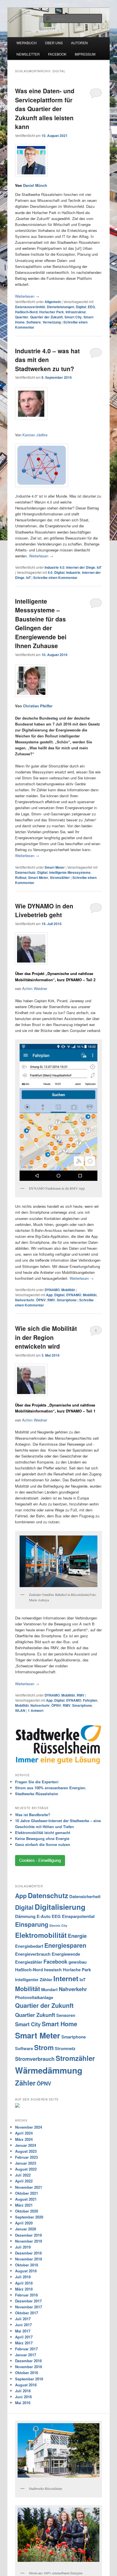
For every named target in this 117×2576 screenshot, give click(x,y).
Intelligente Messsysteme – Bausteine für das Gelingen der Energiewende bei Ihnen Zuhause (41, 623)
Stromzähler (60, 877)
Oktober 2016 (27, 2373)
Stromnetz (65, 2048)
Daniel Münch (35, 185)
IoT (99, 567)
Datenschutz (25, 872)
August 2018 (26, 2271)
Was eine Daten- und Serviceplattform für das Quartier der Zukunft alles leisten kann (45, 109)
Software (34, 322)
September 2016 (29, 2379)
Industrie (73, 572)
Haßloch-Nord (26, 312)
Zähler (25, 2083)
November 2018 (29, 2259)
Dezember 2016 (28, 2361)
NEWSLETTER (28, 54)
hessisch (53, 1970)
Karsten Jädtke (35, 435)
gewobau (78, 1962)
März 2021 (24, 2205)
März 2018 (24, 2289)
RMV (51, 1300)
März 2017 (24, 2343)
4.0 (50, 572)
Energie (77, 1936)
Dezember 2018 (28, 2253)
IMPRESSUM (85, 54)
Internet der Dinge (81, 567)
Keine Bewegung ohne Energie (42, 1838)
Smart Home (59, 2024)
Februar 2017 (26, 2349)
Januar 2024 (26, 2145)
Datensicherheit (85, 1896)
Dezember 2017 (28, 2301)
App (49, 1295)
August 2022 (26, 2169)
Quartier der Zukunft (46, 317)
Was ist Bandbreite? (33, 1815)
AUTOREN (79, 43)
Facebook (55, 1961)
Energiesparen (65, 1945)
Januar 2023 (26, 2163)
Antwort (36, 1710)
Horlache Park (77, 1970)
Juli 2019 (23, 2247)
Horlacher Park (52, 312)
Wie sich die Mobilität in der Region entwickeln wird (46, 1337)
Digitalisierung (60, 1907)
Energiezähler (29, 1962)
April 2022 (24, 2181)
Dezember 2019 (28, 2235)
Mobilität (68, 1290)
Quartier (22, 317)
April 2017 (24, 2337)
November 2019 (29, 2241)
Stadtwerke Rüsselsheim (37, 1794)
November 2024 (29, 2127)
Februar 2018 (26, 2295)
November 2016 (29, 2367)
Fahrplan (90, 1700)
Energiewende (66, 1954)
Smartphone (67, 1300)
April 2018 (24, 2283)
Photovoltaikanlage (34, 1997)
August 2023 (26, 2151)
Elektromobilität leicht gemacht (43, 1832)
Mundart (49, 1989)
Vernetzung (52, 322)
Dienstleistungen (60, 307)
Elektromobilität (41, 1935)
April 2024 (24, 2133)
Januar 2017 (26, 2355)
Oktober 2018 (27, 2265)
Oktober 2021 (27, 2193)
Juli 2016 (23, 2391)
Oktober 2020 (27, 2211)
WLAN (20, 1710)
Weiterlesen (27, 296)
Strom (44, 2047)
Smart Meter (55, 867)
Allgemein (53, 302)
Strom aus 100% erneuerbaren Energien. (51, 1788)
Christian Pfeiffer (38, 706)
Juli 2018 (23, 2277)
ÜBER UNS (54, 43)
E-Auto (44, 1916)
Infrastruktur (76, 312)
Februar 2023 (26, 2157)
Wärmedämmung (49, 2070)
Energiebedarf (29, 1946)
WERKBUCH (27, 43)
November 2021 (29, 2187)
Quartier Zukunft (35, 2015)
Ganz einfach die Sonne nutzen (43, 1844)
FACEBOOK (57, 54)
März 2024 (24, 2139)
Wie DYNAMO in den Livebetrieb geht (44, 910)
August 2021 (26, 2199)
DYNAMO (52, 1290)
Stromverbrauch (35, 2059)
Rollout (21, 877)
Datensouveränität (30, 307)
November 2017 (29, 2307)
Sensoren (66, 2015)
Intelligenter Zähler (34, 1979)
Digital (81, 307)
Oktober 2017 (27, 2313)
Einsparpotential (78, 1916)
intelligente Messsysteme (70, 872)
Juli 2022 (23, 2175)
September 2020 (29, 2217)
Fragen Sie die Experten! (37, 1782)
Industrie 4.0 (55, 567)
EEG (91, 307)
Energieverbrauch (33, 1954)
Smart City (73, 317)
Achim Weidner (35, 988)
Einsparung (32, 1924)
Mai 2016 (23, 2403)
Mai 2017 (23, 2331)
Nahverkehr (25, 1300)
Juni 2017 (23, 2325)
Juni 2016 (23, 2397)
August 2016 (26, 2385)
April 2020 (24, 2223)
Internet (66, 1978)
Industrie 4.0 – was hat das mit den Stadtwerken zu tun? (47, 360)
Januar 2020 (26, 2229)
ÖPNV (41, 1300)
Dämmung (25, 1916)
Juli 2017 (23, 2319)
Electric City (58, 1925)
